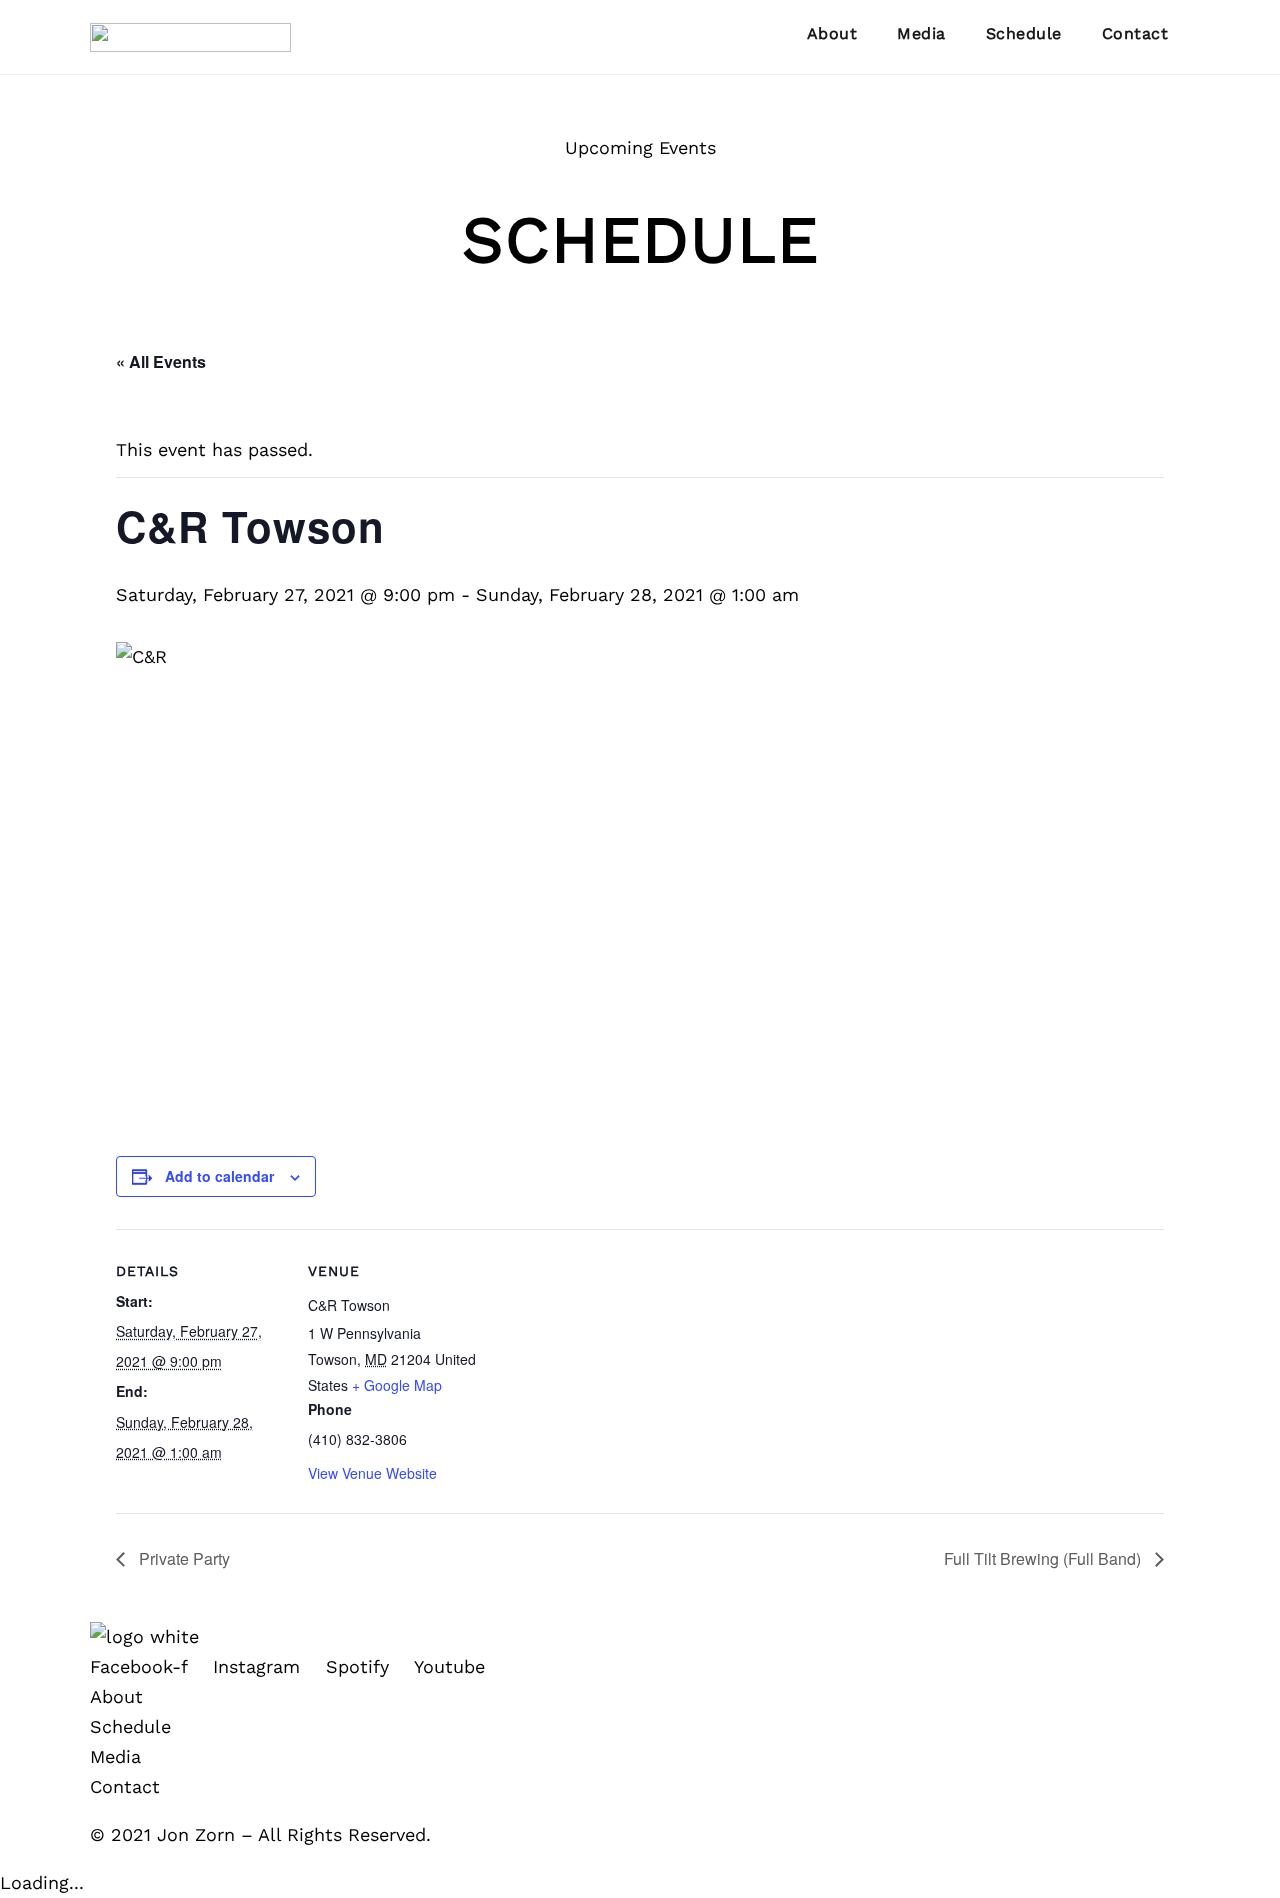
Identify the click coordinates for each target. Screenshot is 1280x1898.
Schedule (1024, 33)
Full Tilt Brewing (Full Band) (1044, 1558)
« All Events (161, 361)
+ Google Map (397, 1385)
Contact (1135, 33)
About (832, 33)
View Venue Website (372, 1473)
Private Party (182, 1558)
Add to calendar (219, 1176)
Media (921, 33)
